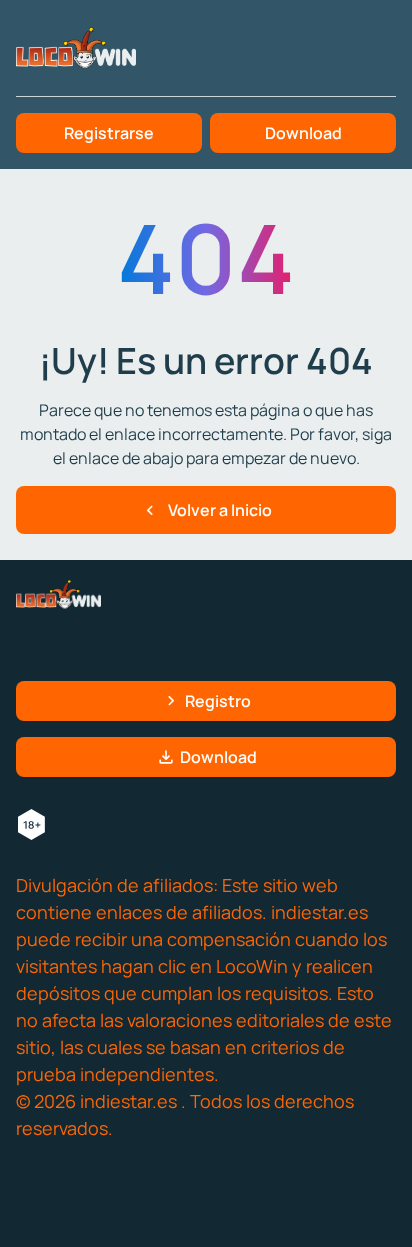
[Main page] (76, 48)
